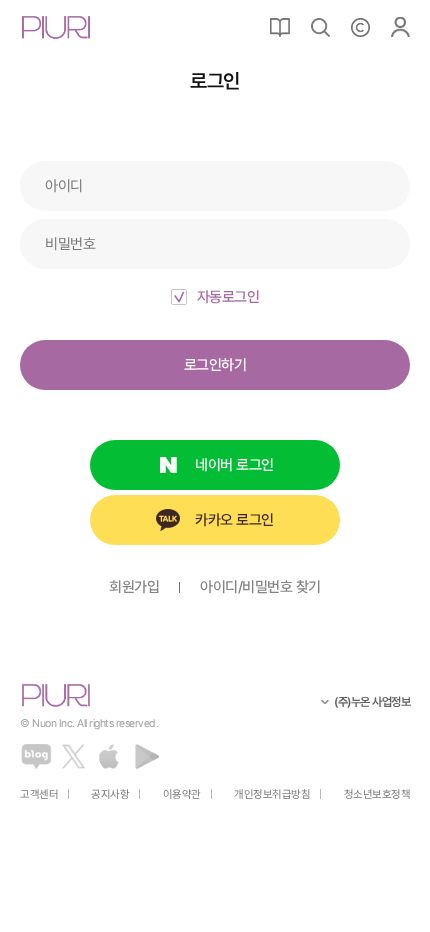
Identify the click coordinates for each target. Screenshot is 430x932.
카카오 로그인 (234, 520)
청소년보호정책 (377, 794)
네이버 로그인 (234, 465)
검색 (320, 27)
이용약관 (182, 794)
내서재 (280, 27)
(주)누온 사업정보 (372, 702)
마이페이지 (400, 27)
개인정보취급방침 (272, 794)
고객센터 (39, 794)
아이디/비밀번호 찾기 (260, 587)
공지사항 (110, 794)
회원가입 (134, 587)
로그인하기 (215, 365)
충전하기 (360, 27)
